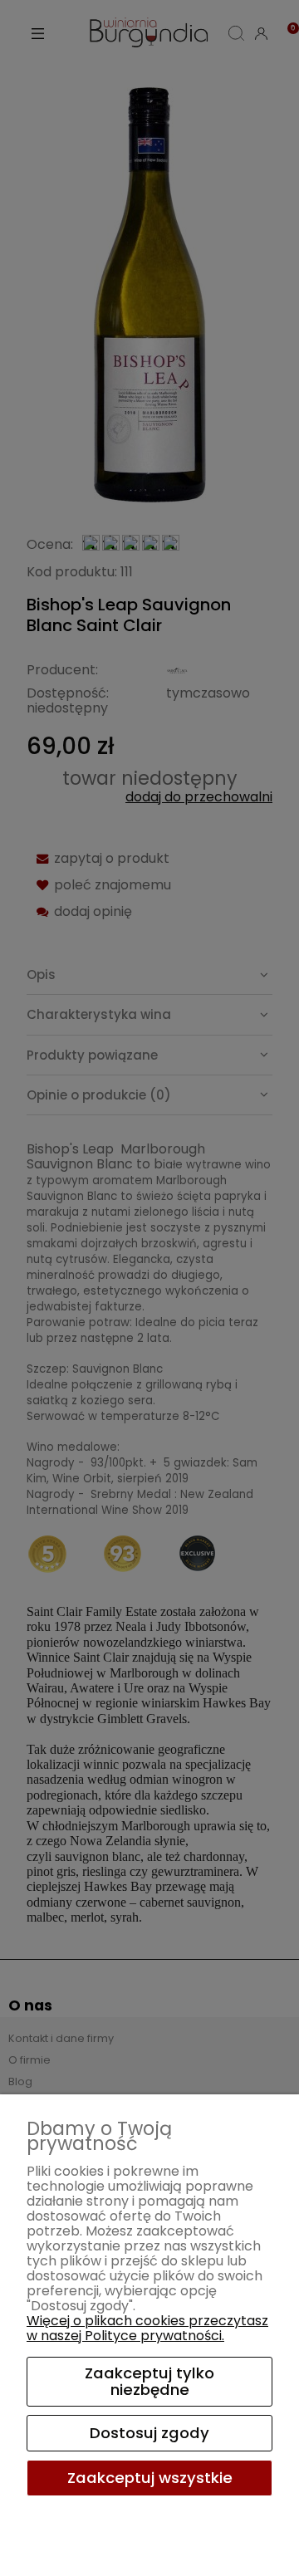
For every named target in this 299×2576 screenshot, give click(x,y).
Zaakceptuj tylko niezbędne (149, 2381)
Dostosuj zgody (149, 2433)
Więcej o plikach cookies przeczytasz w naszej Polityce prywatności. (147, 2328)
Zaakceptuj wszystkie (150, 2478)
